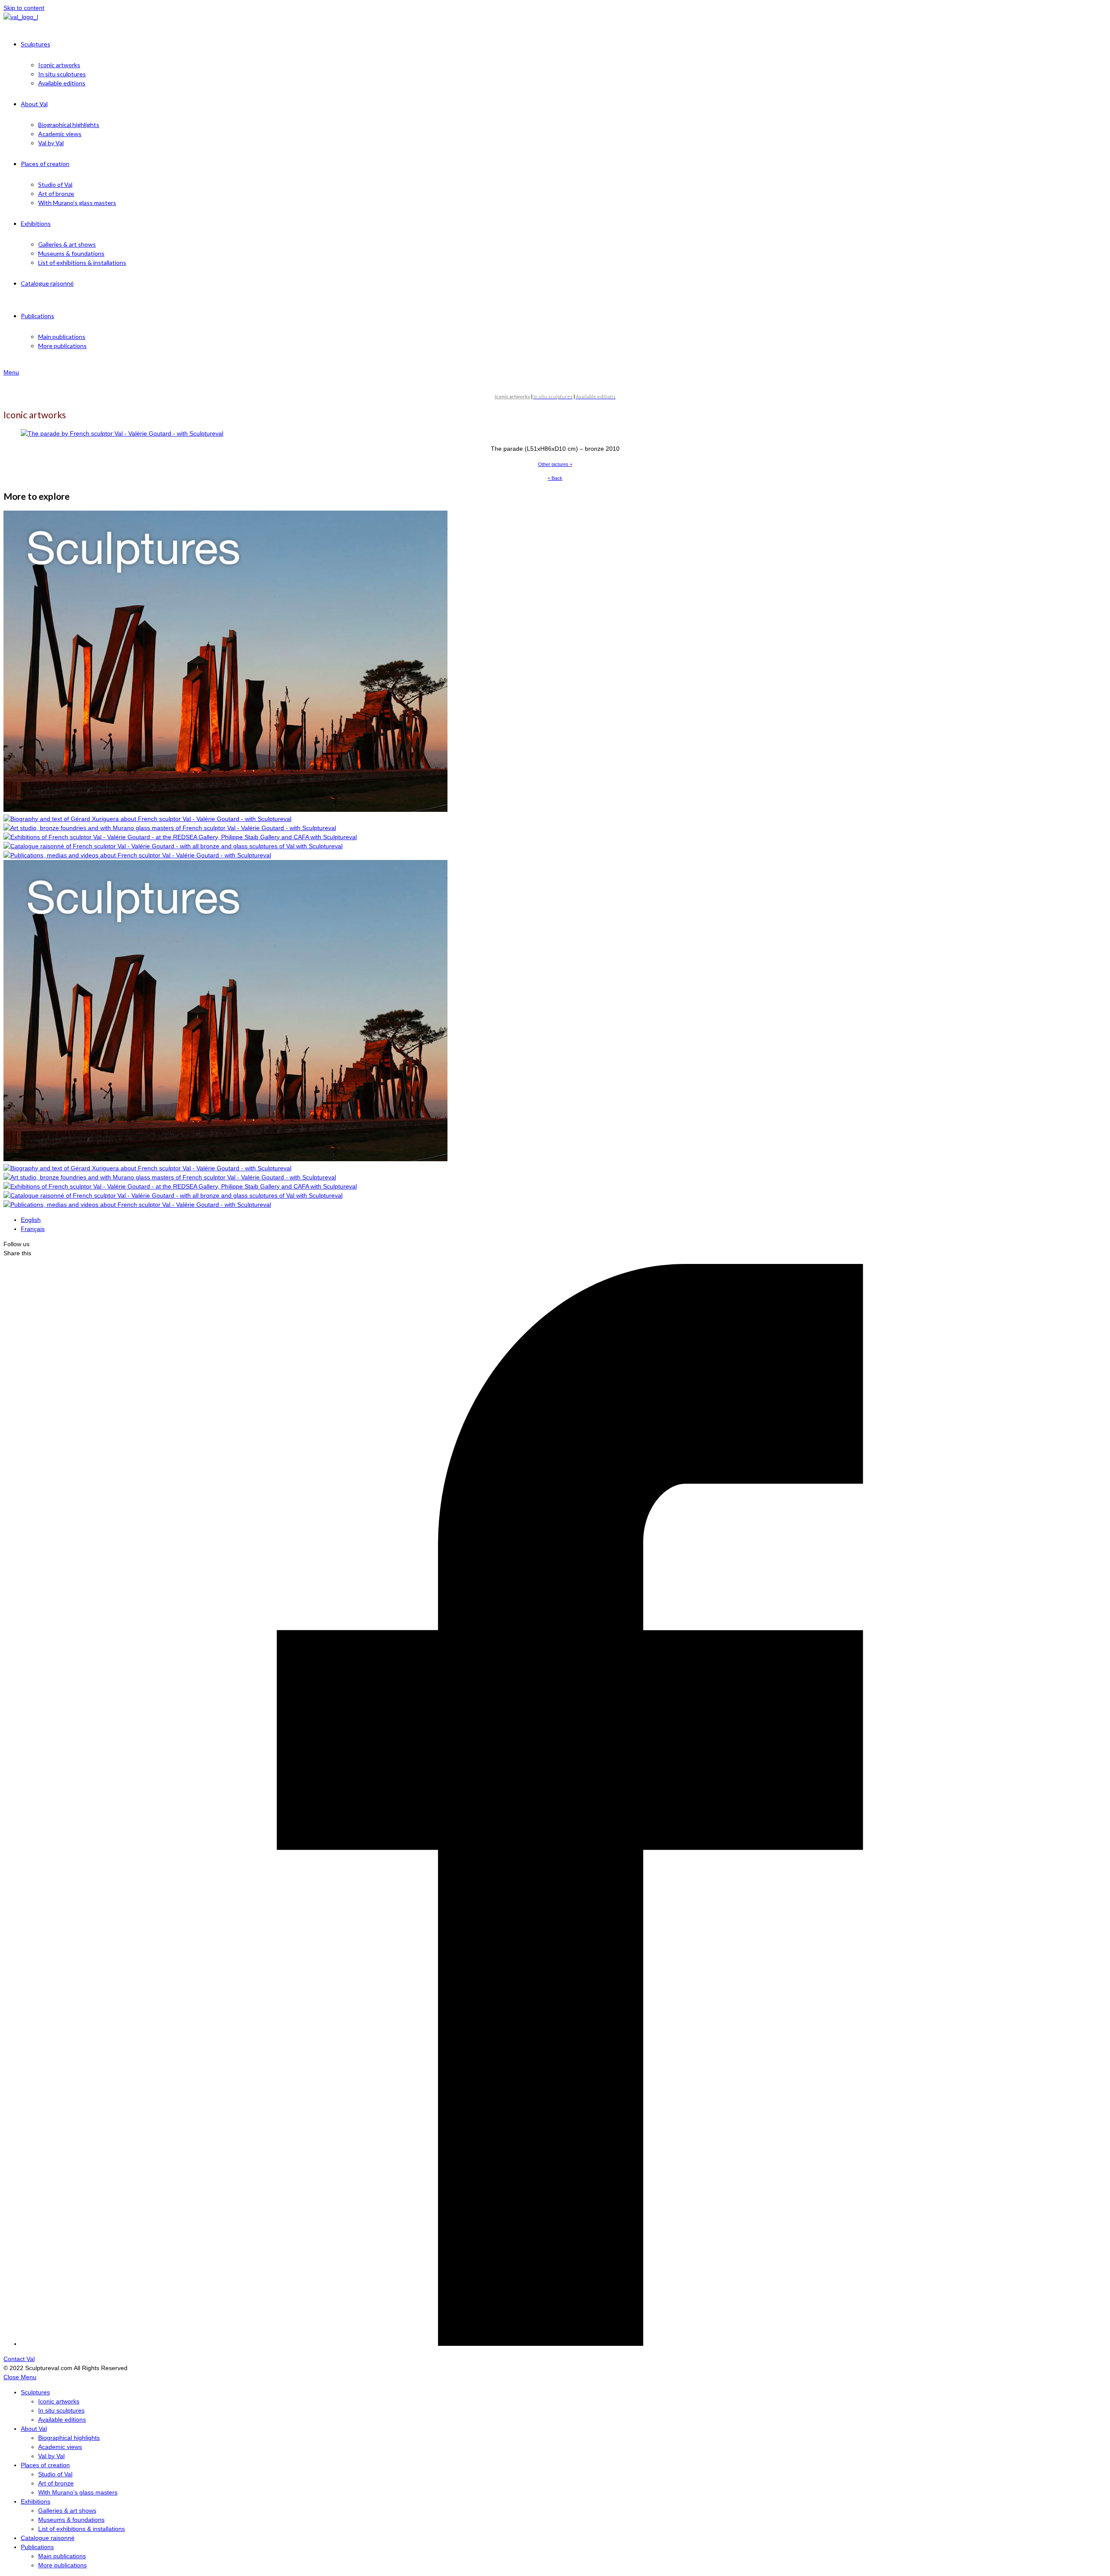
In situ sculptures (61, 2410)
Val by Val (51, 2456)
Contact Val (19, 2359)
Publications (37, 2547)
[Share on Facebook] (562, 2344)
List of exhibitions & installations (82, 2529)
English (31, 1220)
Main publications (62, 2556)
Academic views (60, 2447)
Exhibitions (36, 2501)
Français (33, 1229)
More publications (62, 2565)
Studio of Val (55, 2474)
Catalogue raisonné (48, 2538)
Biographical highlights (69, 2438)
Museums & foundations (71, 2520)
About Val (34, 2429)
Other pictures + (555, 464)
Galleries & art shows (67, 2511)
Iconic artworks (59, 2401)
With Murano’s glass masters (78, 2492)
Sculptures (35, 2392)
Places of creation (45, 2465)
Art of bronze (56, 2483)
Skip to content (24, 8)
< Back (555, 478)
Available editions (62, 2420)
